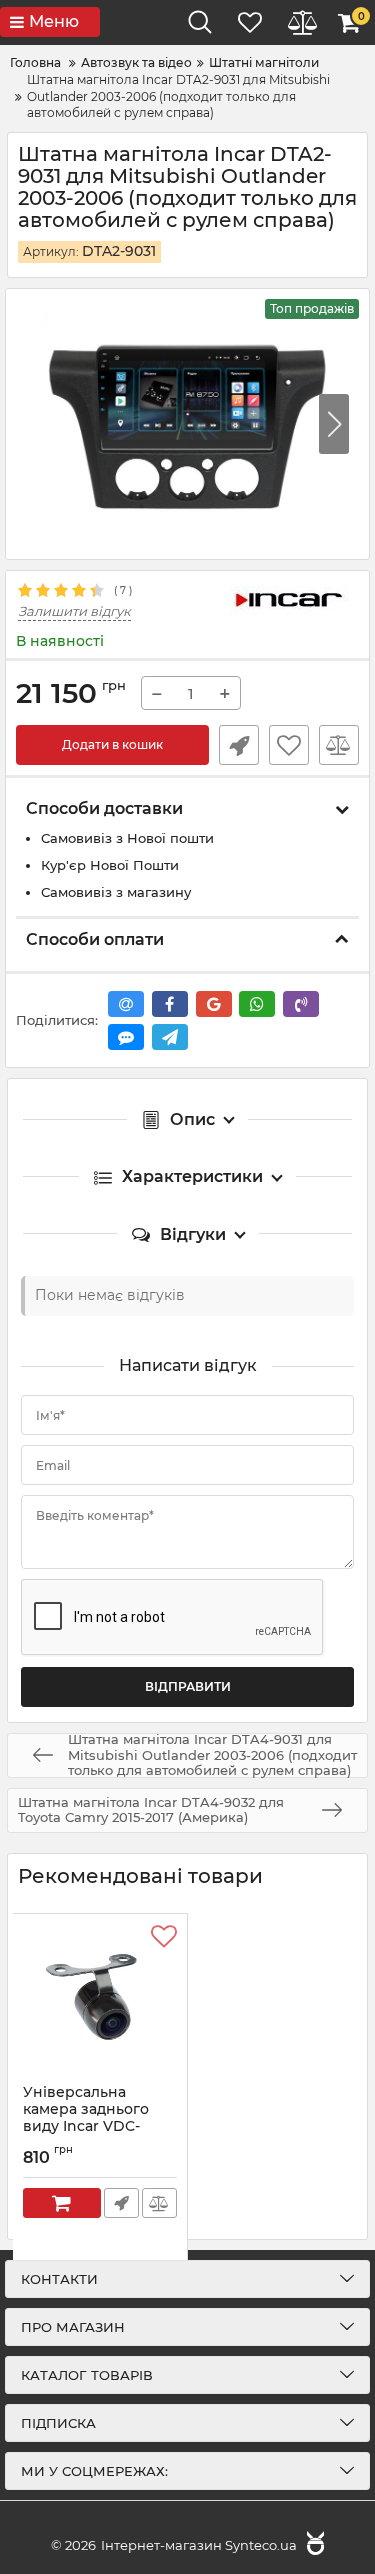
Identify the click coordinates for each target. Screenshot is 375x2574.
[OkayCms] (313, 2545)
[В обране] (289, 745)
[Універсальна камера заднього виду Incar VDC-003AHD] (100, 1999)
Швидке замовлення (239, 745)
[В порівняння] (339, 745)
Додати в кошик (112, 744)
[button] (334, 424)
